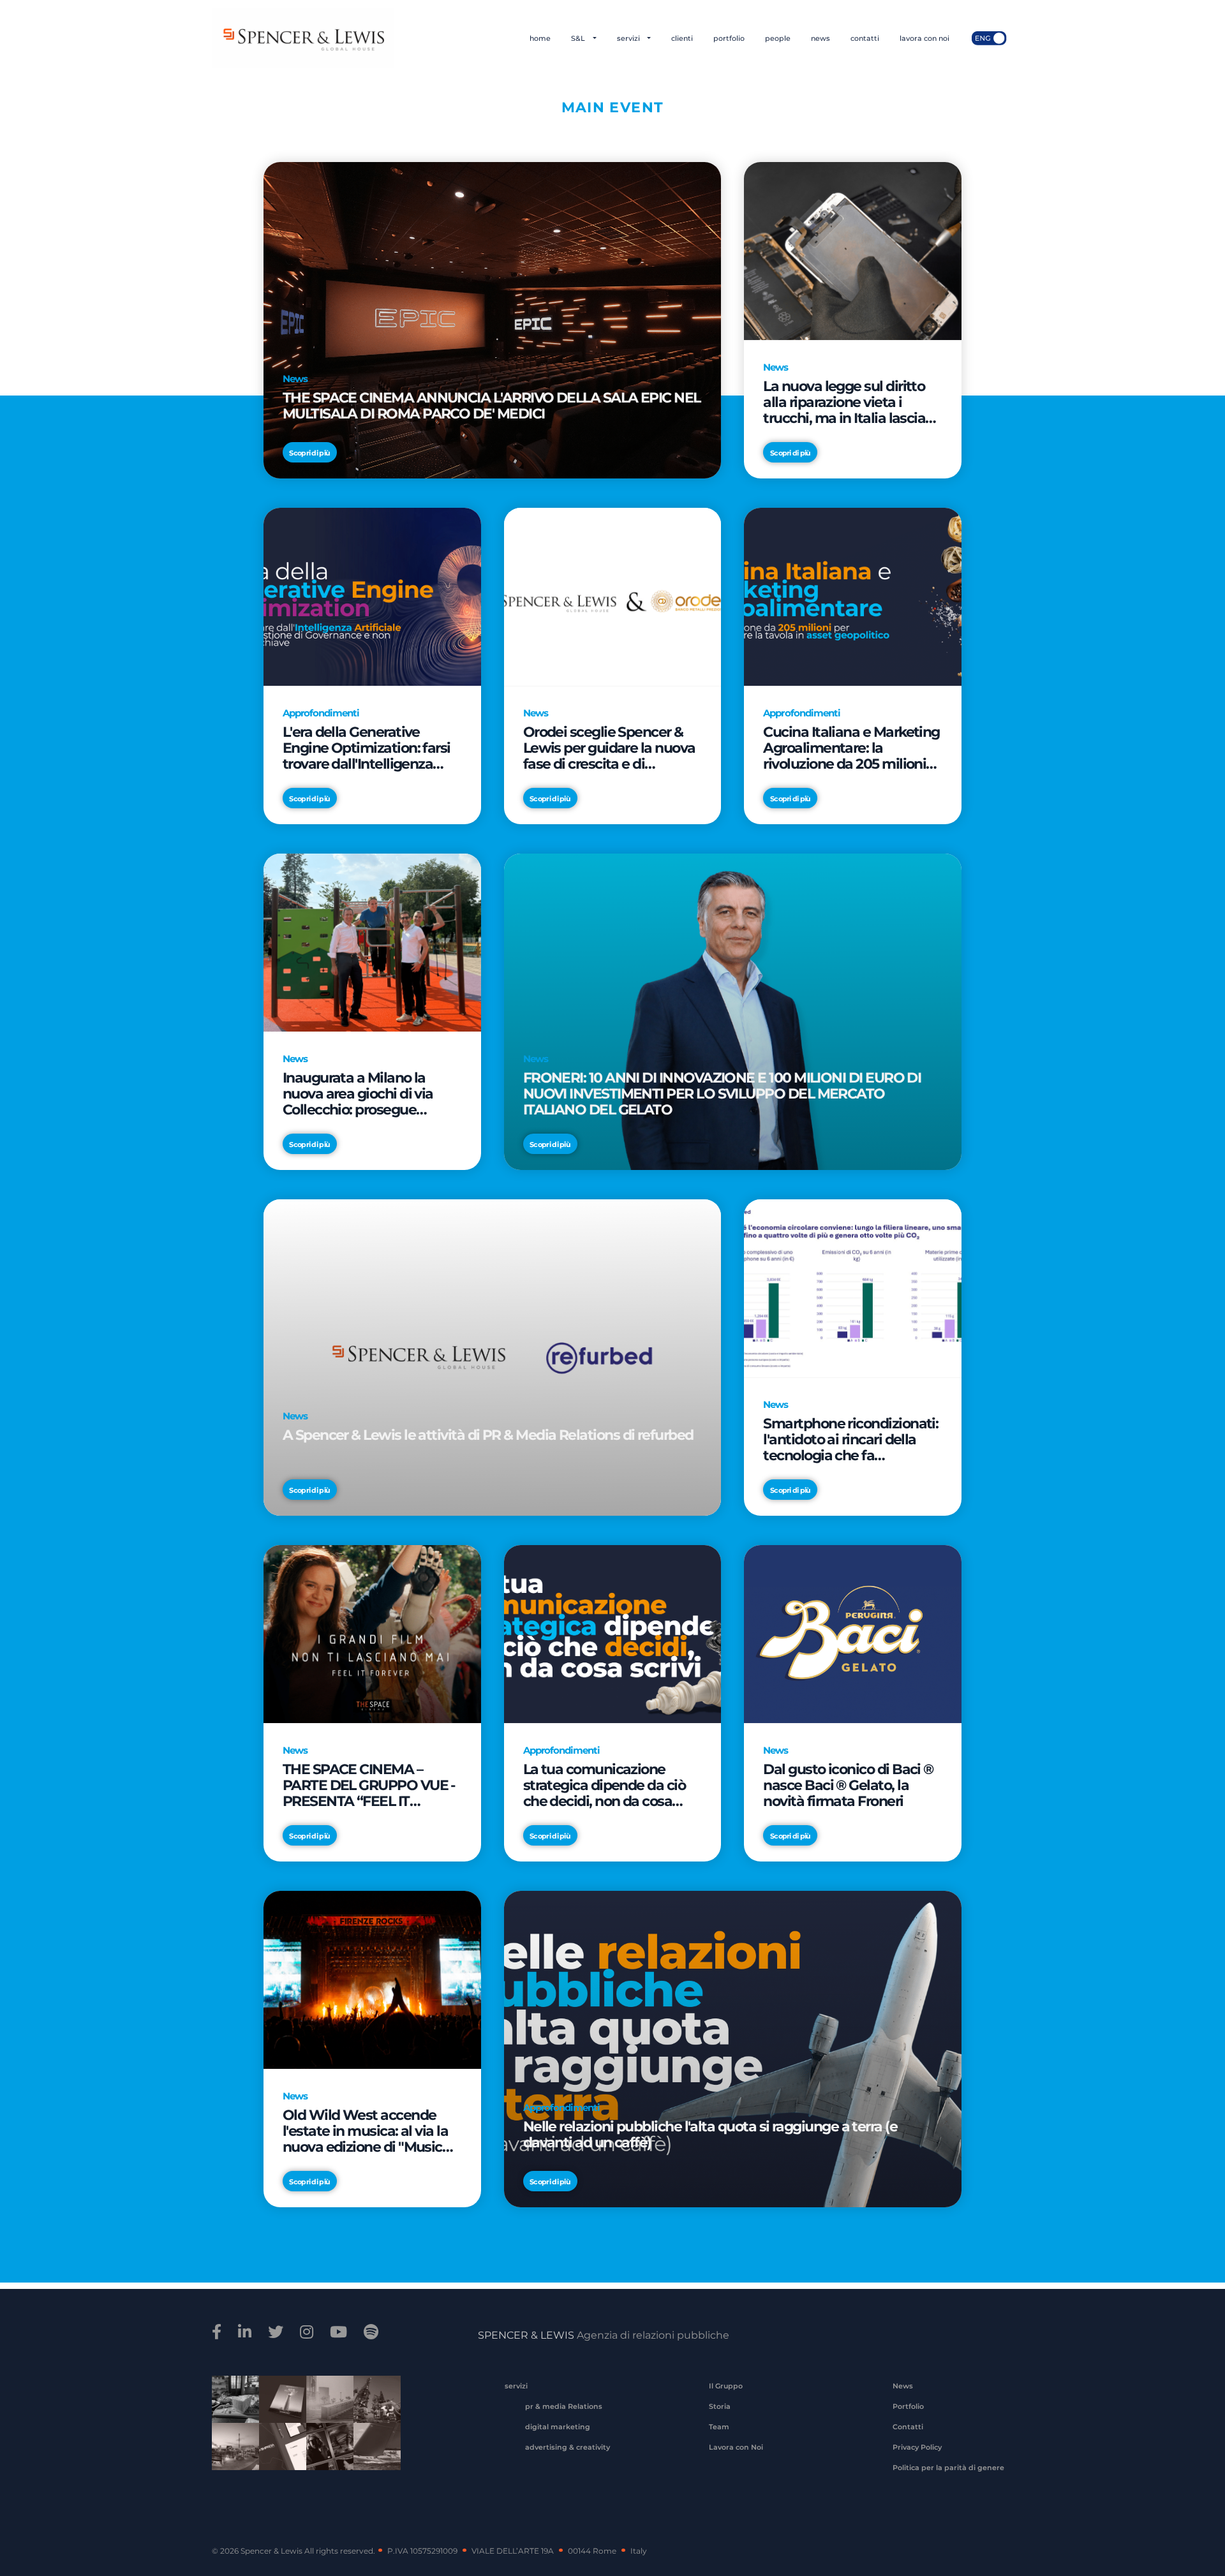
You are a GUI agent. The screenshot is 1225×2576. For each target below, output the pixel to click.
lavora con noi (924, 38)
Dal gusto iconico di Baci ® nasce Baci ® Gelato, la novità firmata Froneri (848, 1785)
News (903, 2386)
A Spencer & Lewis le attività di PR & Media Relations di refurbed (488, 1435)
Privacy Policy (917, 2447)
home (540, 38)
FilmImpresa (278, 2455)
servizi (629, 38)
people (778, 38)
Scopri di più (309, 453)
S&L (579, 38)
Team (719, 2427)
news (820, 38)
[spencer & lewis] (219, 2332)
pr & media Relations (564, 2406)
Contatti (908, 2427)
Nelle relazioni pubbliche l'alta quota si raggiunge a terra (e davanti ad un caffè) (710, 2135)
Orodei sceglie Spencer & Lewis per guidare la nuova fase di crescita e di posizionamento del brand (609, 748)
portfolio (729, 38)
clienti (682, 38)
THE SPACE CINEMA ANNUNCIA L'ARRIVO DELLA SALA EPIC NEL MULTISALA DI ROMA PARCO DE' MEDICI (492, 406)
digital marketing (558, 2427)
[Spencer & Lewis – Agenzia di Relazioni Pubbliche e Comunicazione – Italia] (303, 38)
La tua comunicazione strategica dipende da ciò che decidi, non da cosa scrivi (605, 1785)
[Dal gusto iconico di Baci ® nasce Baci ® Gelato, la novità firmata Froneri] (853, 1633)
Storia (720, 2406)
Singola (325, 2455)
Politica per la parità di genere (948, 2468)
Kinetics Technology (231, 2455)
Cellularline (278, 2413)
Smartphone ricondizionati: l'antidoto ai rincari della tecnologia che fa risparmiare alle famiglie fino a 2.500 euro (850, 1440)
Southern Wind (373, 2455)
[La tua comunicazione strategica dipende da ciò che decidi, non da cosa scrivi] (613, 1633)
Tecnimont (373, 2408)
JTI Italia (325, 2408)
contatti (865, 38)
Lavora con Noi (736, 2447)
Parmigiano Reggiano (231, 2408)
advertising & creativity (568, 2447)
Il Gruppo (726, 2386)
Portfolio (908, 2406)
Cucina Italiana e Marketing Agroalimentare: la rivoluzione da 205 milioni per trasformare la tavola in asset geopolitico (851, 748)
